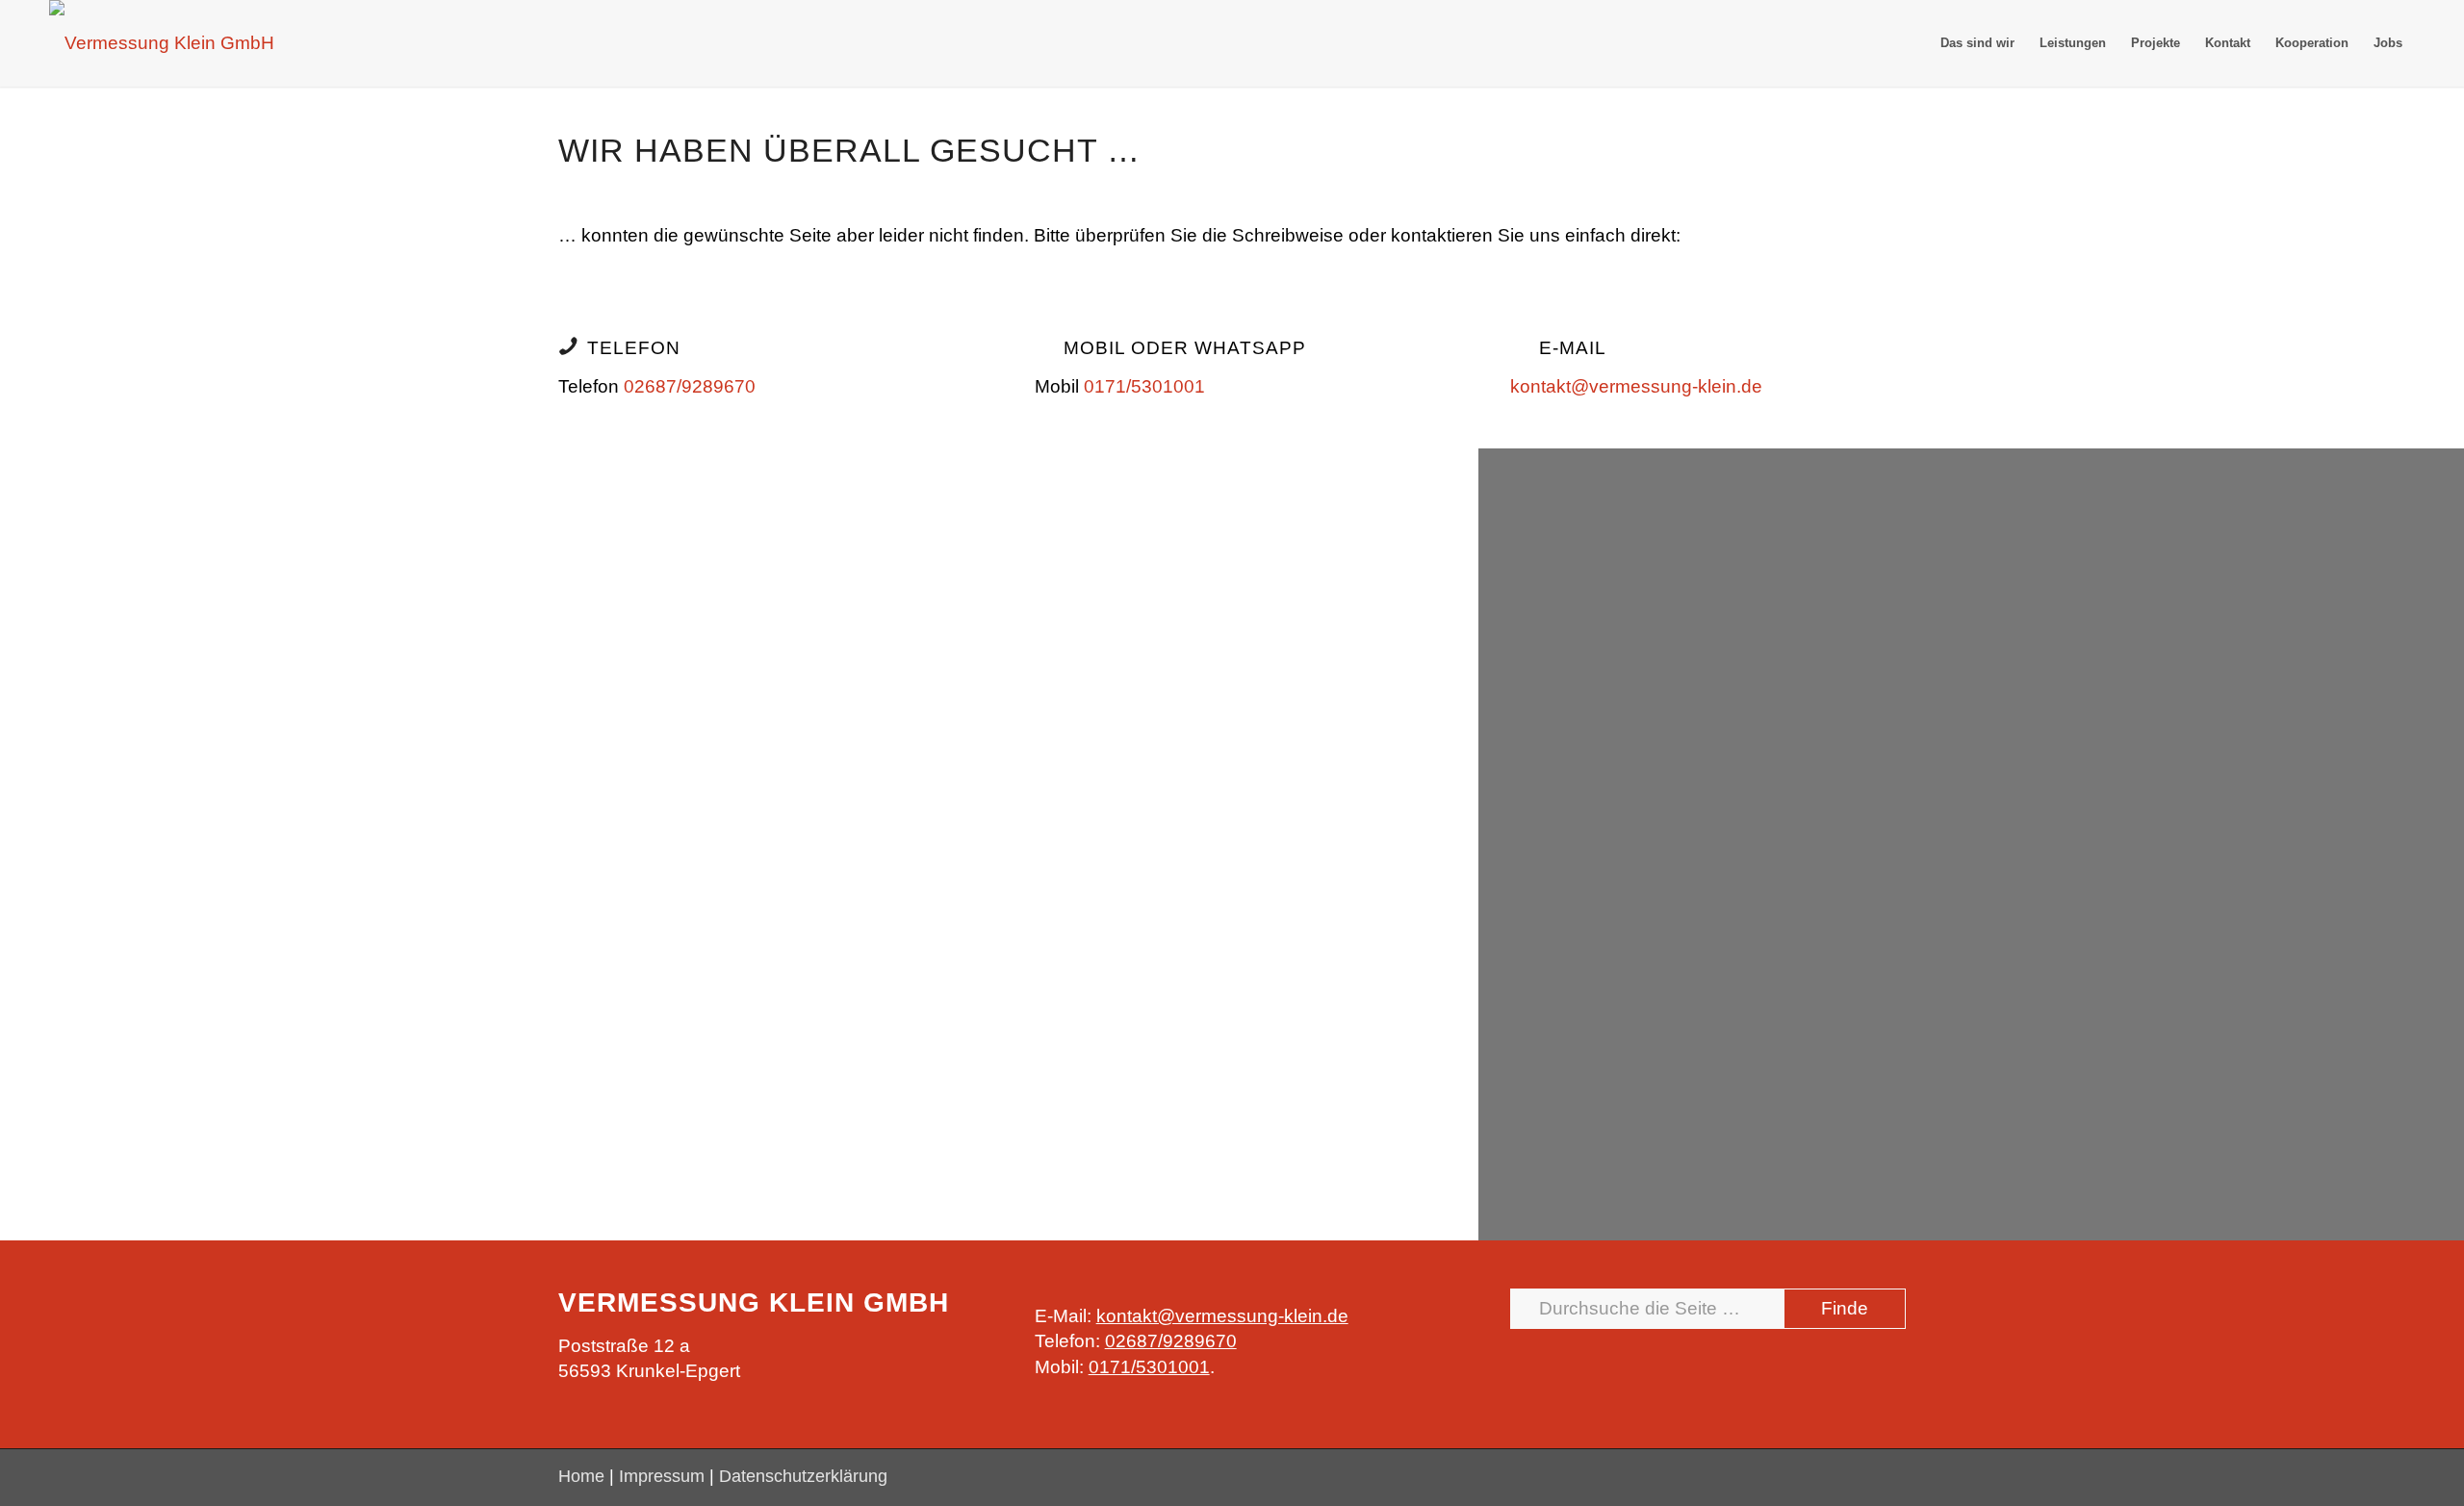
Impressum (662, 1476)
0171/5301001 (1144, 386)
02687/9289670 (690, 386)
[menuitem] (1977, 43)
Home (581, 1476)
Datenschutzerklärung (803, 1476)
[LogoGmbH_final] (162, 43)
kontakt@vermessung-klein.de (1636, 386)
